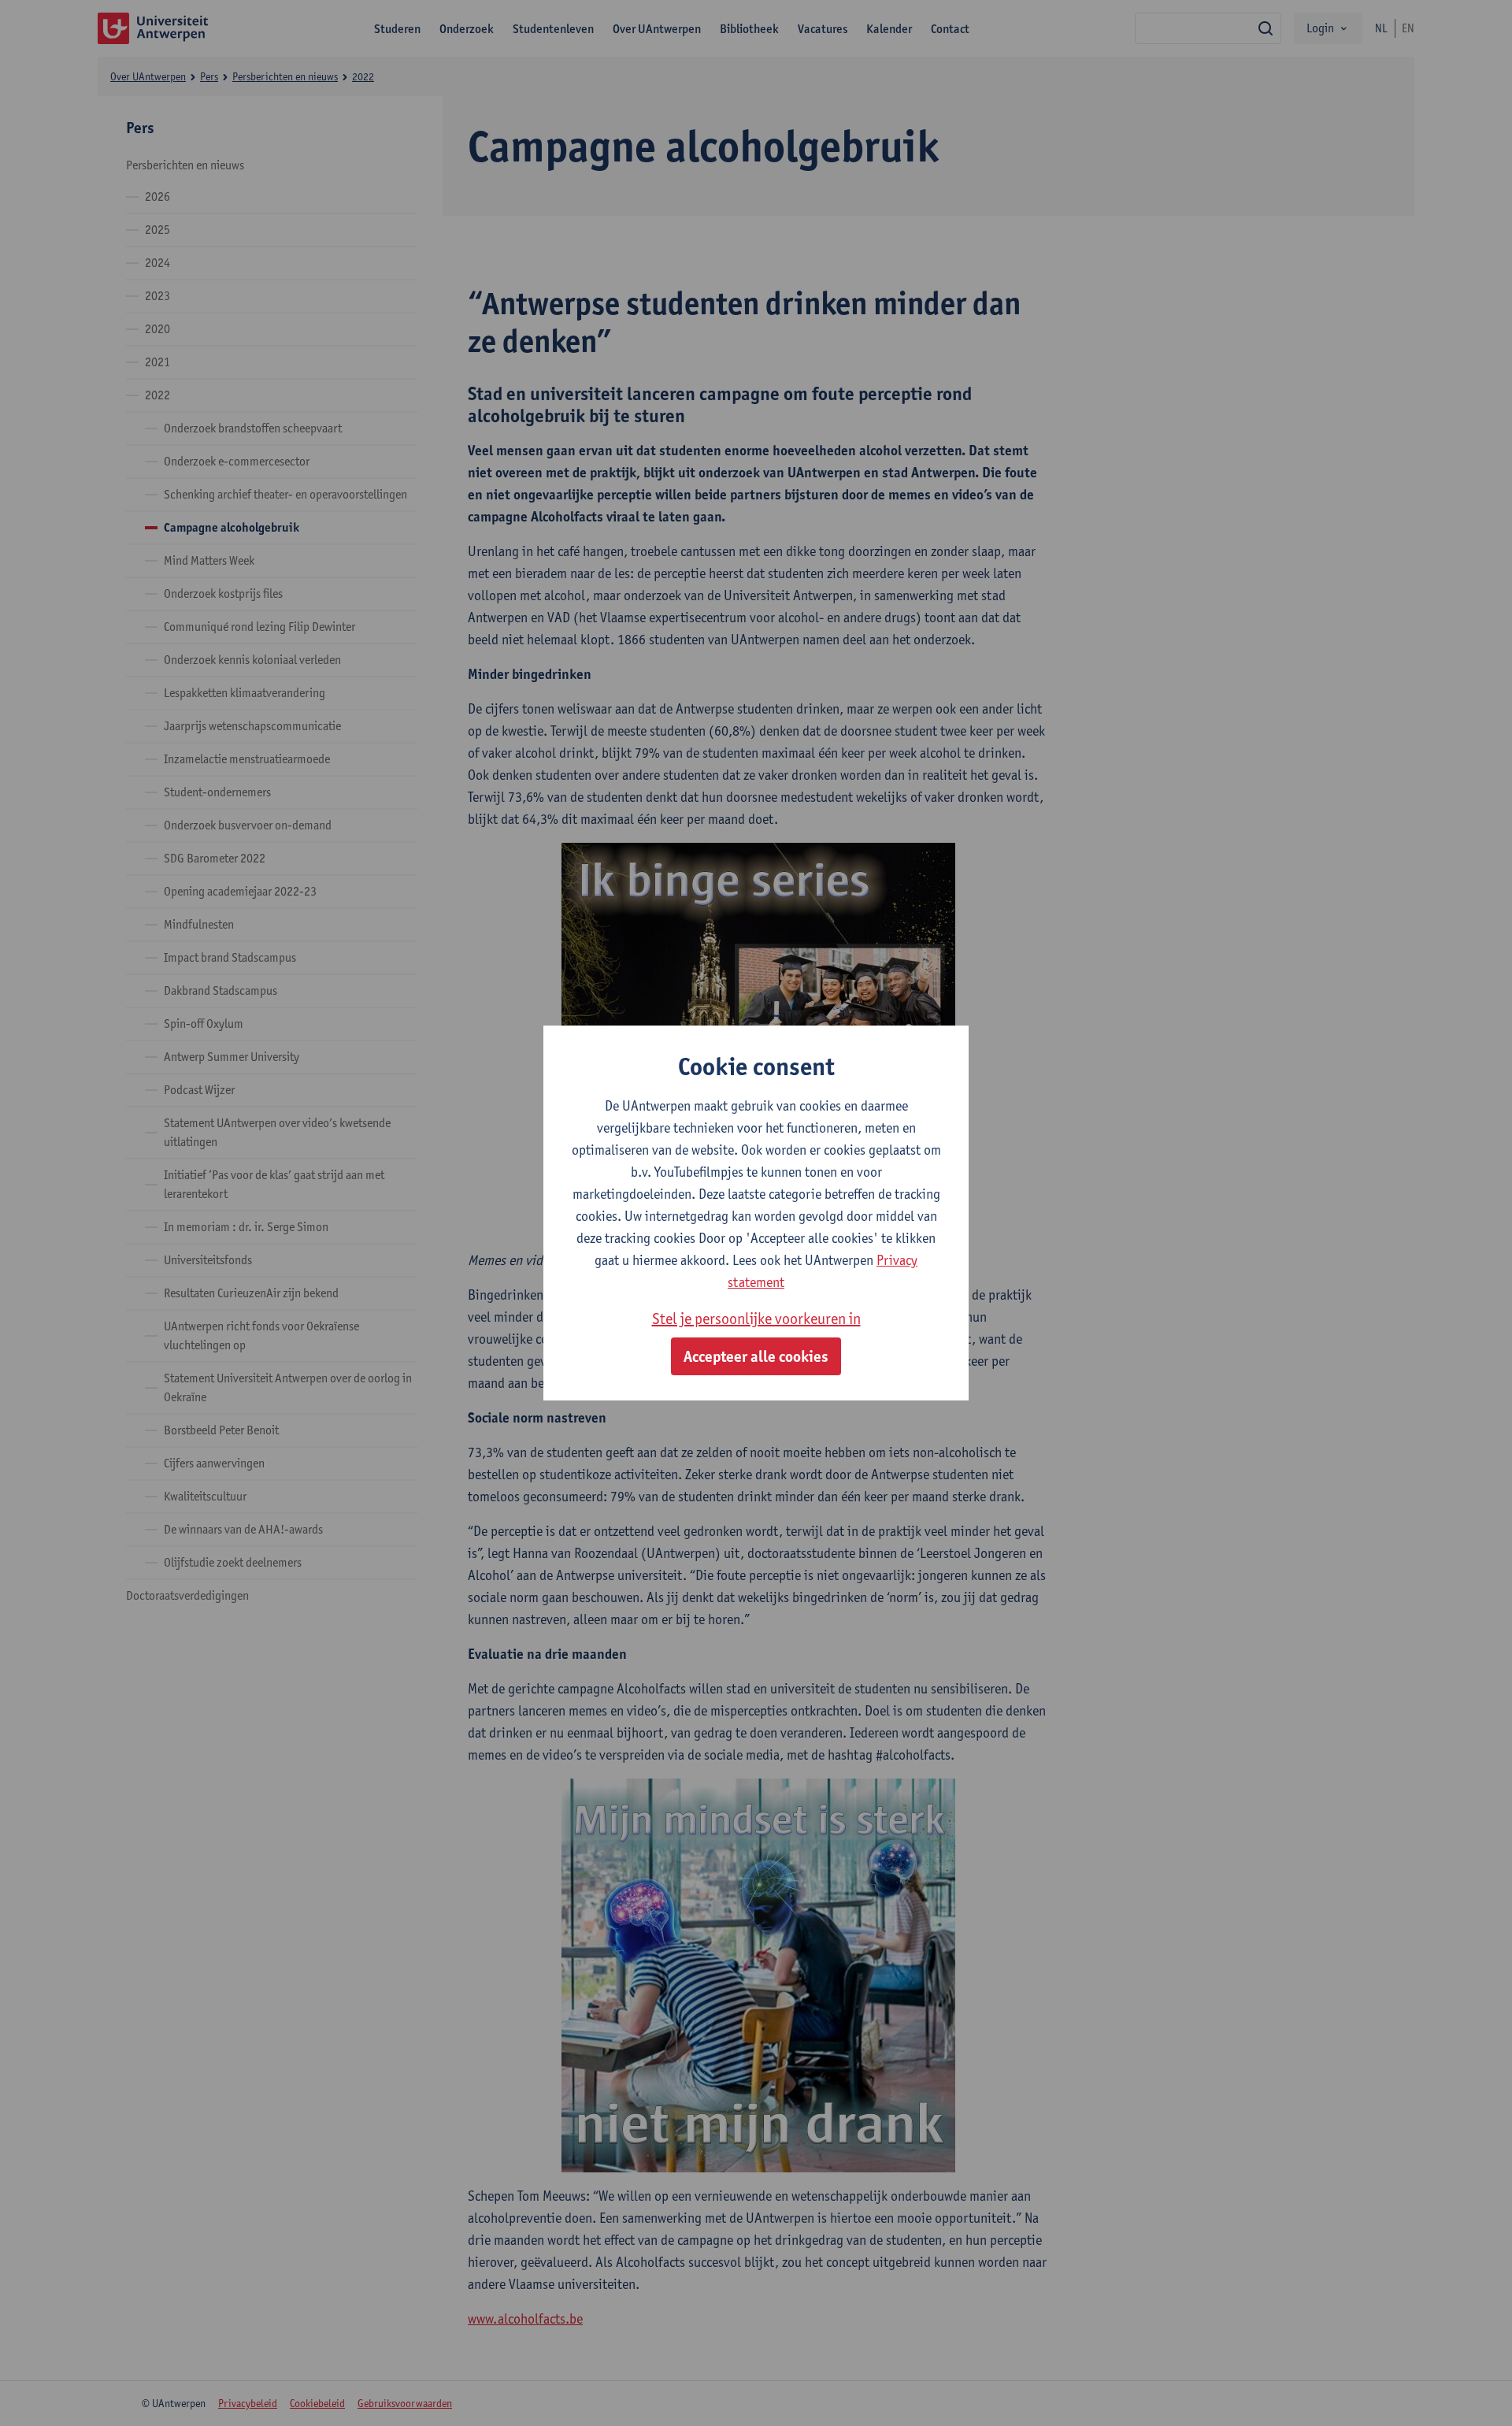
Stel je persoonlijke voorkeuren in (756, 1319)
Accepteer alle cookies (756, 1356)
